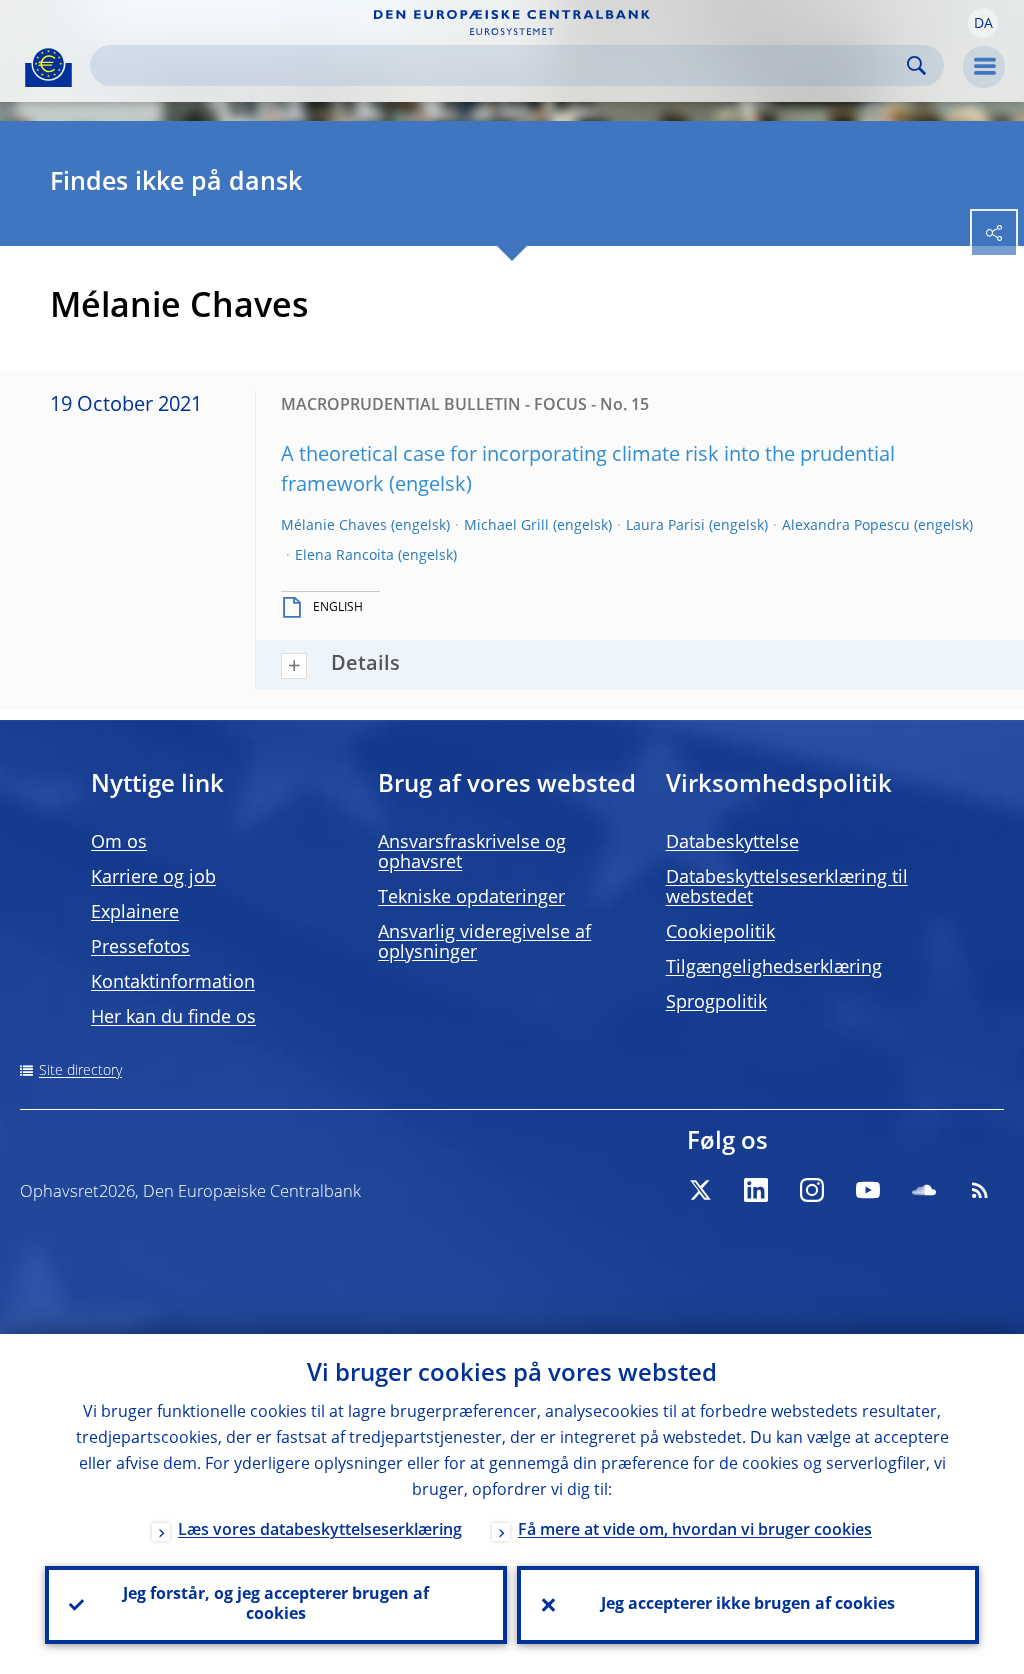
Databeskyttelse (732, 843)
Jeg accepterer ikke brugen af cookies (748, 1605)
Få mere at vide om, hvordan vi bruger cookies (695, 1531)
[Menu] (984, 67)
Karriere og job (153, 878)
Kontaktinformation (173, 983)
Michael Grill (506, 526)
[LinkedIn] (756, 1190)
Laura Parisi (665, 526)
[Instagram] (812, 1190)
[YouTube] (868, 1190)
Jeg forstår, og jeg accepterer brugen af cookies (276, 1605)
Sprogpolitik (716, 1003)
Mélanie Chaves (334, 526)
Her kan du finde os (173, 1018)
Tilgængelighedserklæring (774, 968)
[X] (700, 1190)
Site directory (80, 1071)
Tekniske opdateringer (471, 898)
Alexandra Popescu (846, 526)
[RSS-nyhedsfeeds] (980, 1190)
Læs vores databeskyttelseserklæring (320, 1531)
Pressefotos (140, 948)
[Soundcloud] (924, 1190)
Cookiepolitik (720, 933)
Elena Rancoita (344, 556)
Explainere (135, 913)
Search (916, 65)
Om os (119, 843)
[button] (983, 23)
